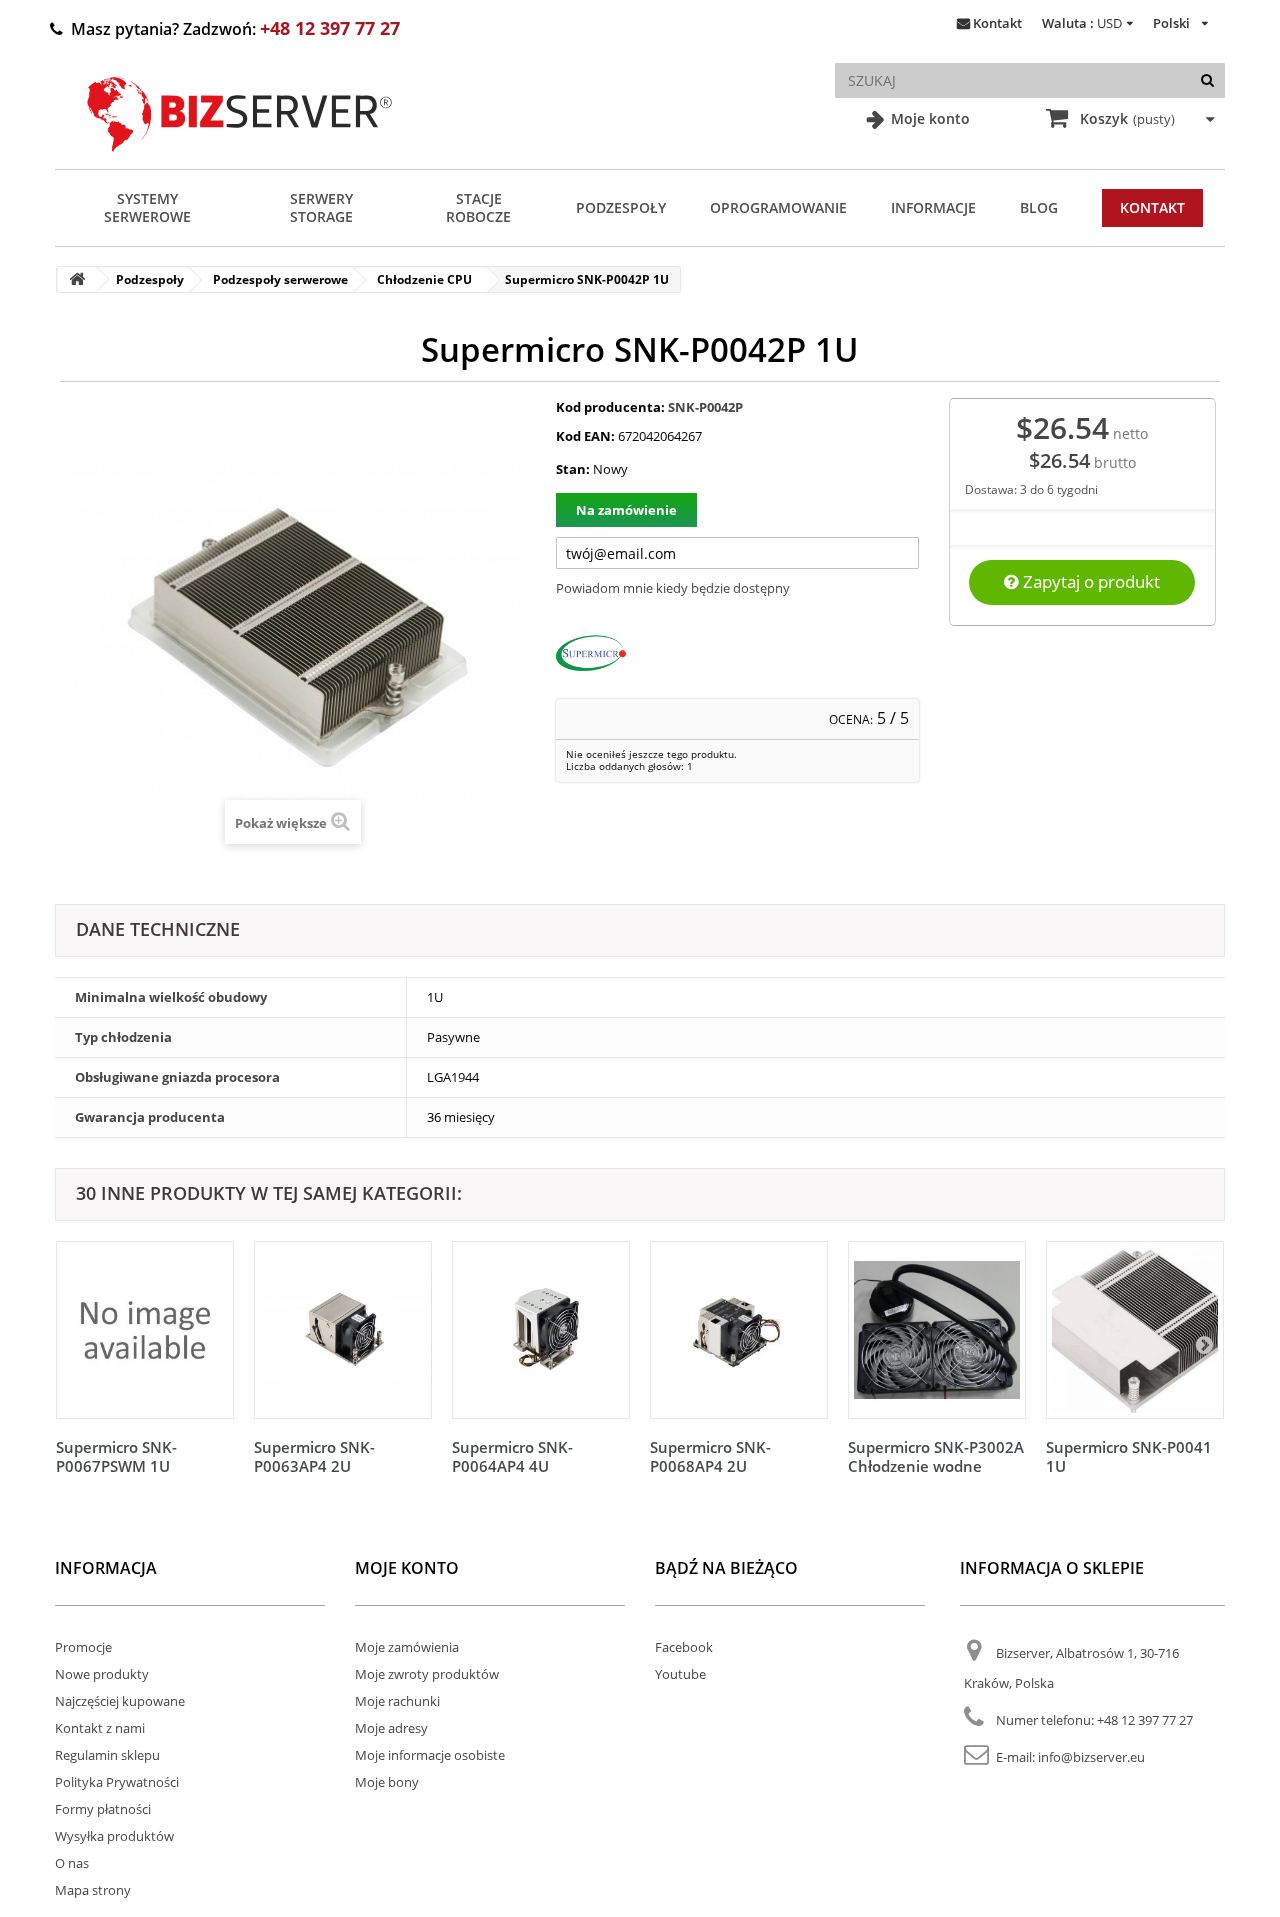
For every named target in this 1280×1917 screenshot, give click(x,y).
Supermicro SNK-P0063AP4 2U (314, 1456)
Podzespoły (621, 207)
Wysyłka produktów (114, 1836)
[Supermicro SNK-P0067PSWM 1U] (145, 1330)
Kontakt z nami (100, 1728)
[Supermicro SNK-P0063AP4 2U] (343, 1330)
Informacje (933, 207)
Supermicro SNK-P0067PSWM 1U (116, 1456)
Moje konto (928, 118)
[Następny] (1204, 1344)
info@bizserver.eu (1091, 1757)
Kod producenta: (610, 407)
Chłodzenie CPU (424, 279)
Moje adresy (391, 1728)
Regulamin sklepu (107, 1755)
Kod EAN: (585, 436)
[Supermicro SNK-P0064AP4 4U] (541, 1330)
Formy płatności (103, 1809)
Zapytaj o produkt (1089, 581)
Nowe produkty (102, 1674)
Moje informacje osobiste (430, 1755)
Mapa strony (93, 1890)
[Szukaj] (1207, 80)
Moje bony (387, 1782)
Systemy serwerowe (147, 207)
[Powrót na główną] (77, 279)
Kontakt (997, 23)
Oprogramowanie (778, 207)
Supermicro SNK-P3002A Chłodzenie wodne (936, 1456)
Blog (1039, 207)
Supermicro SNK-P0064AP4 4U (512, 1456)
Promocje (83, 1647)
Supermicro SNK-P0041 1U (1129, 1456)
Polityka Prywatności (117, 1782)
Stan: (573, 469)
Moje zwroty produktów (427, 1674)
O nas (72, 1863)
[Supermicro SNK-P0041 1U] (1135, 1330)
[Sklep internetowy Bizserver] (240, 160)
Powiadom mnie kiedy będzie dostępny (673, 588)
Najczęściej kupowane (120, 1701)
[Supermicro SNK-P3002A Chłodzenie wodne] (937, 1330)
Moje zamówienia (407, 1647)
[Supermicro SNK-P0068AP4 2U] (739, 1330)
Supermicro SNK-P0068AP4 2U (710, 1456)
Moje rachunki (397, 1701)
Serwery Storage (321, 207)
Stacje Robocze (478, 207)
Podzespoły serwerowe (280, 279)
